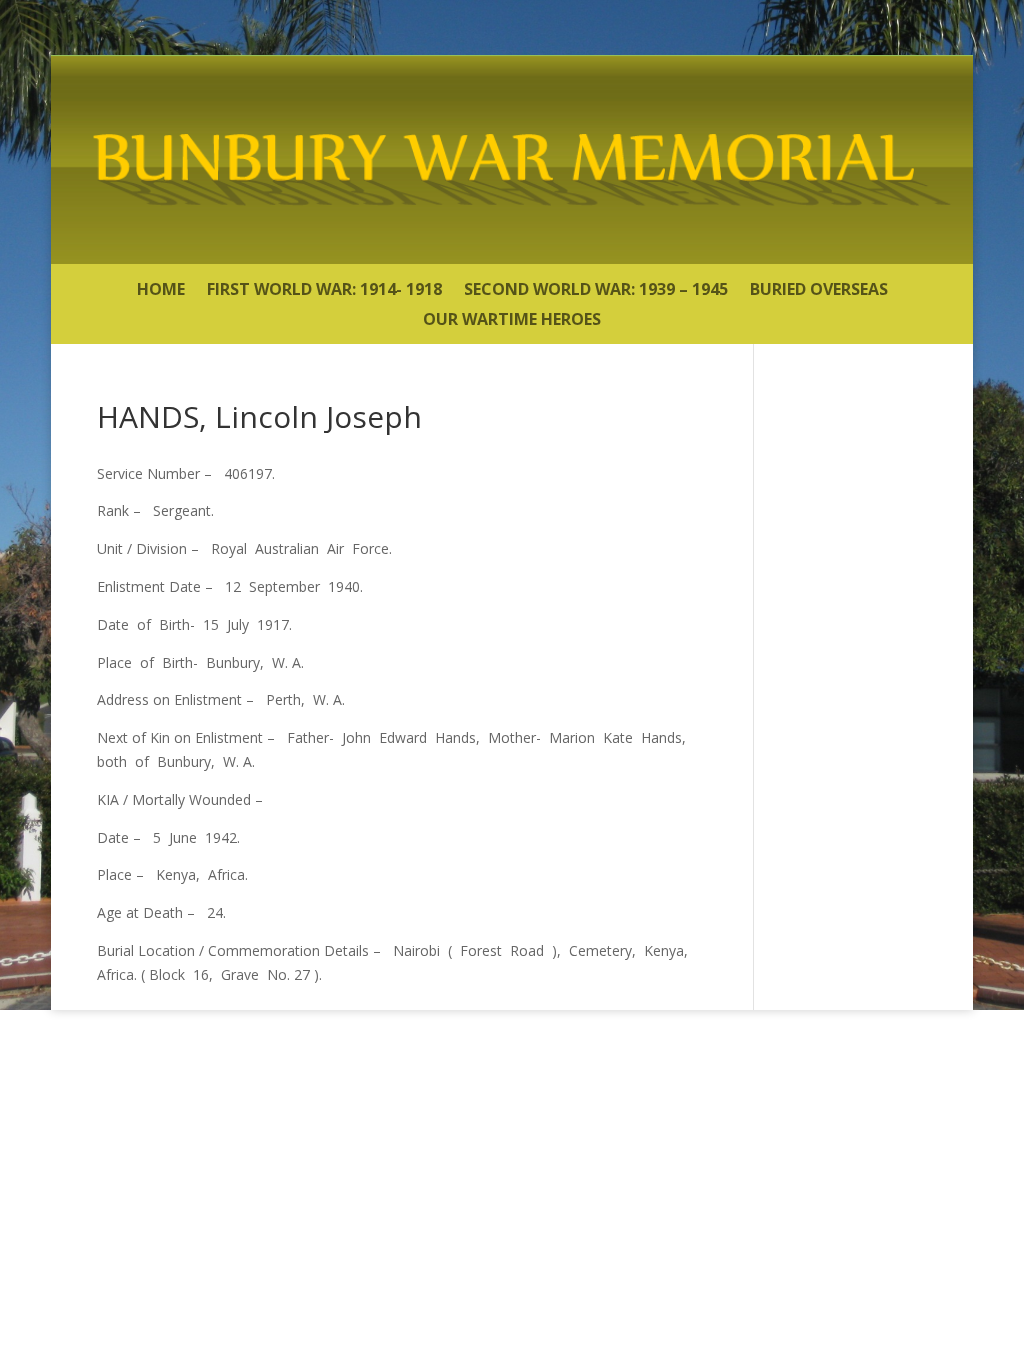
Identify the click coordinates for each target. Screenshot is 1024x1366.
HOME (161, 291)
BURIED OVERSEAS (819, 291)
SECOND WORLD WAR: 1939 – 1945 (596, 291)
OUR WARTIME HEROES (512, 321)
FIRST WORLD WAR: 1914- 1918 (324, 291)
